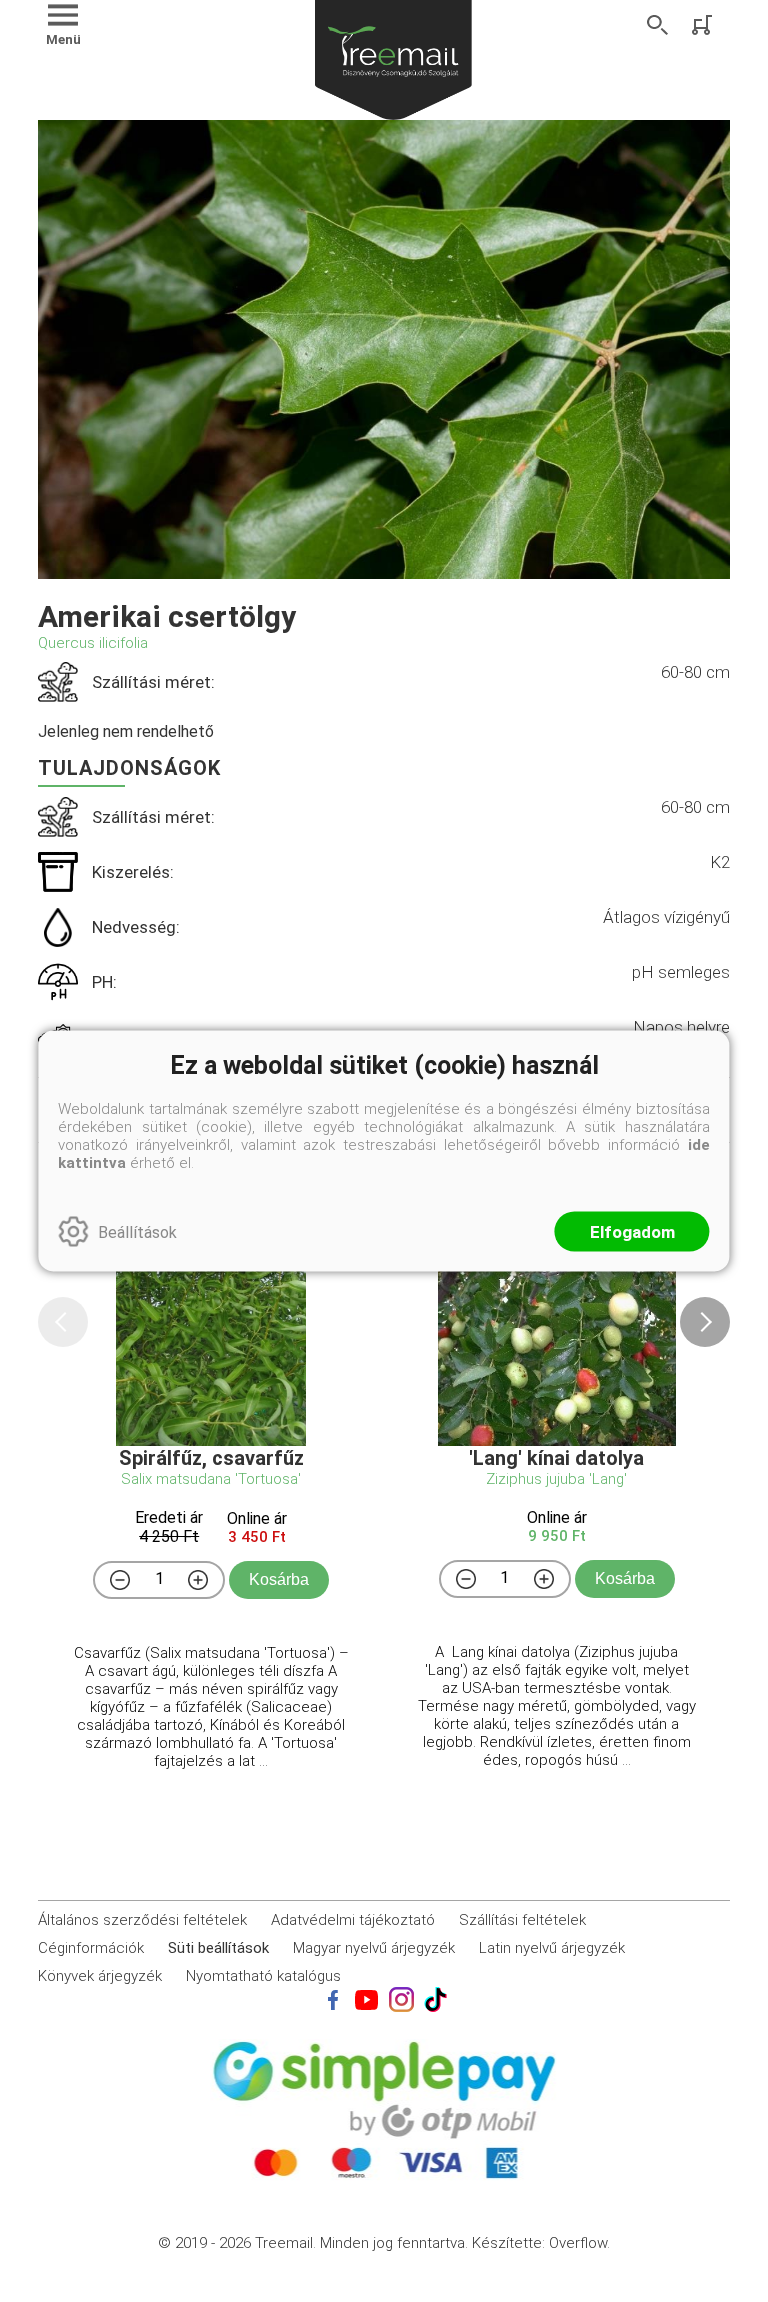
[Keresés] (658, 25)
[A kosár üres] (704, 25)
